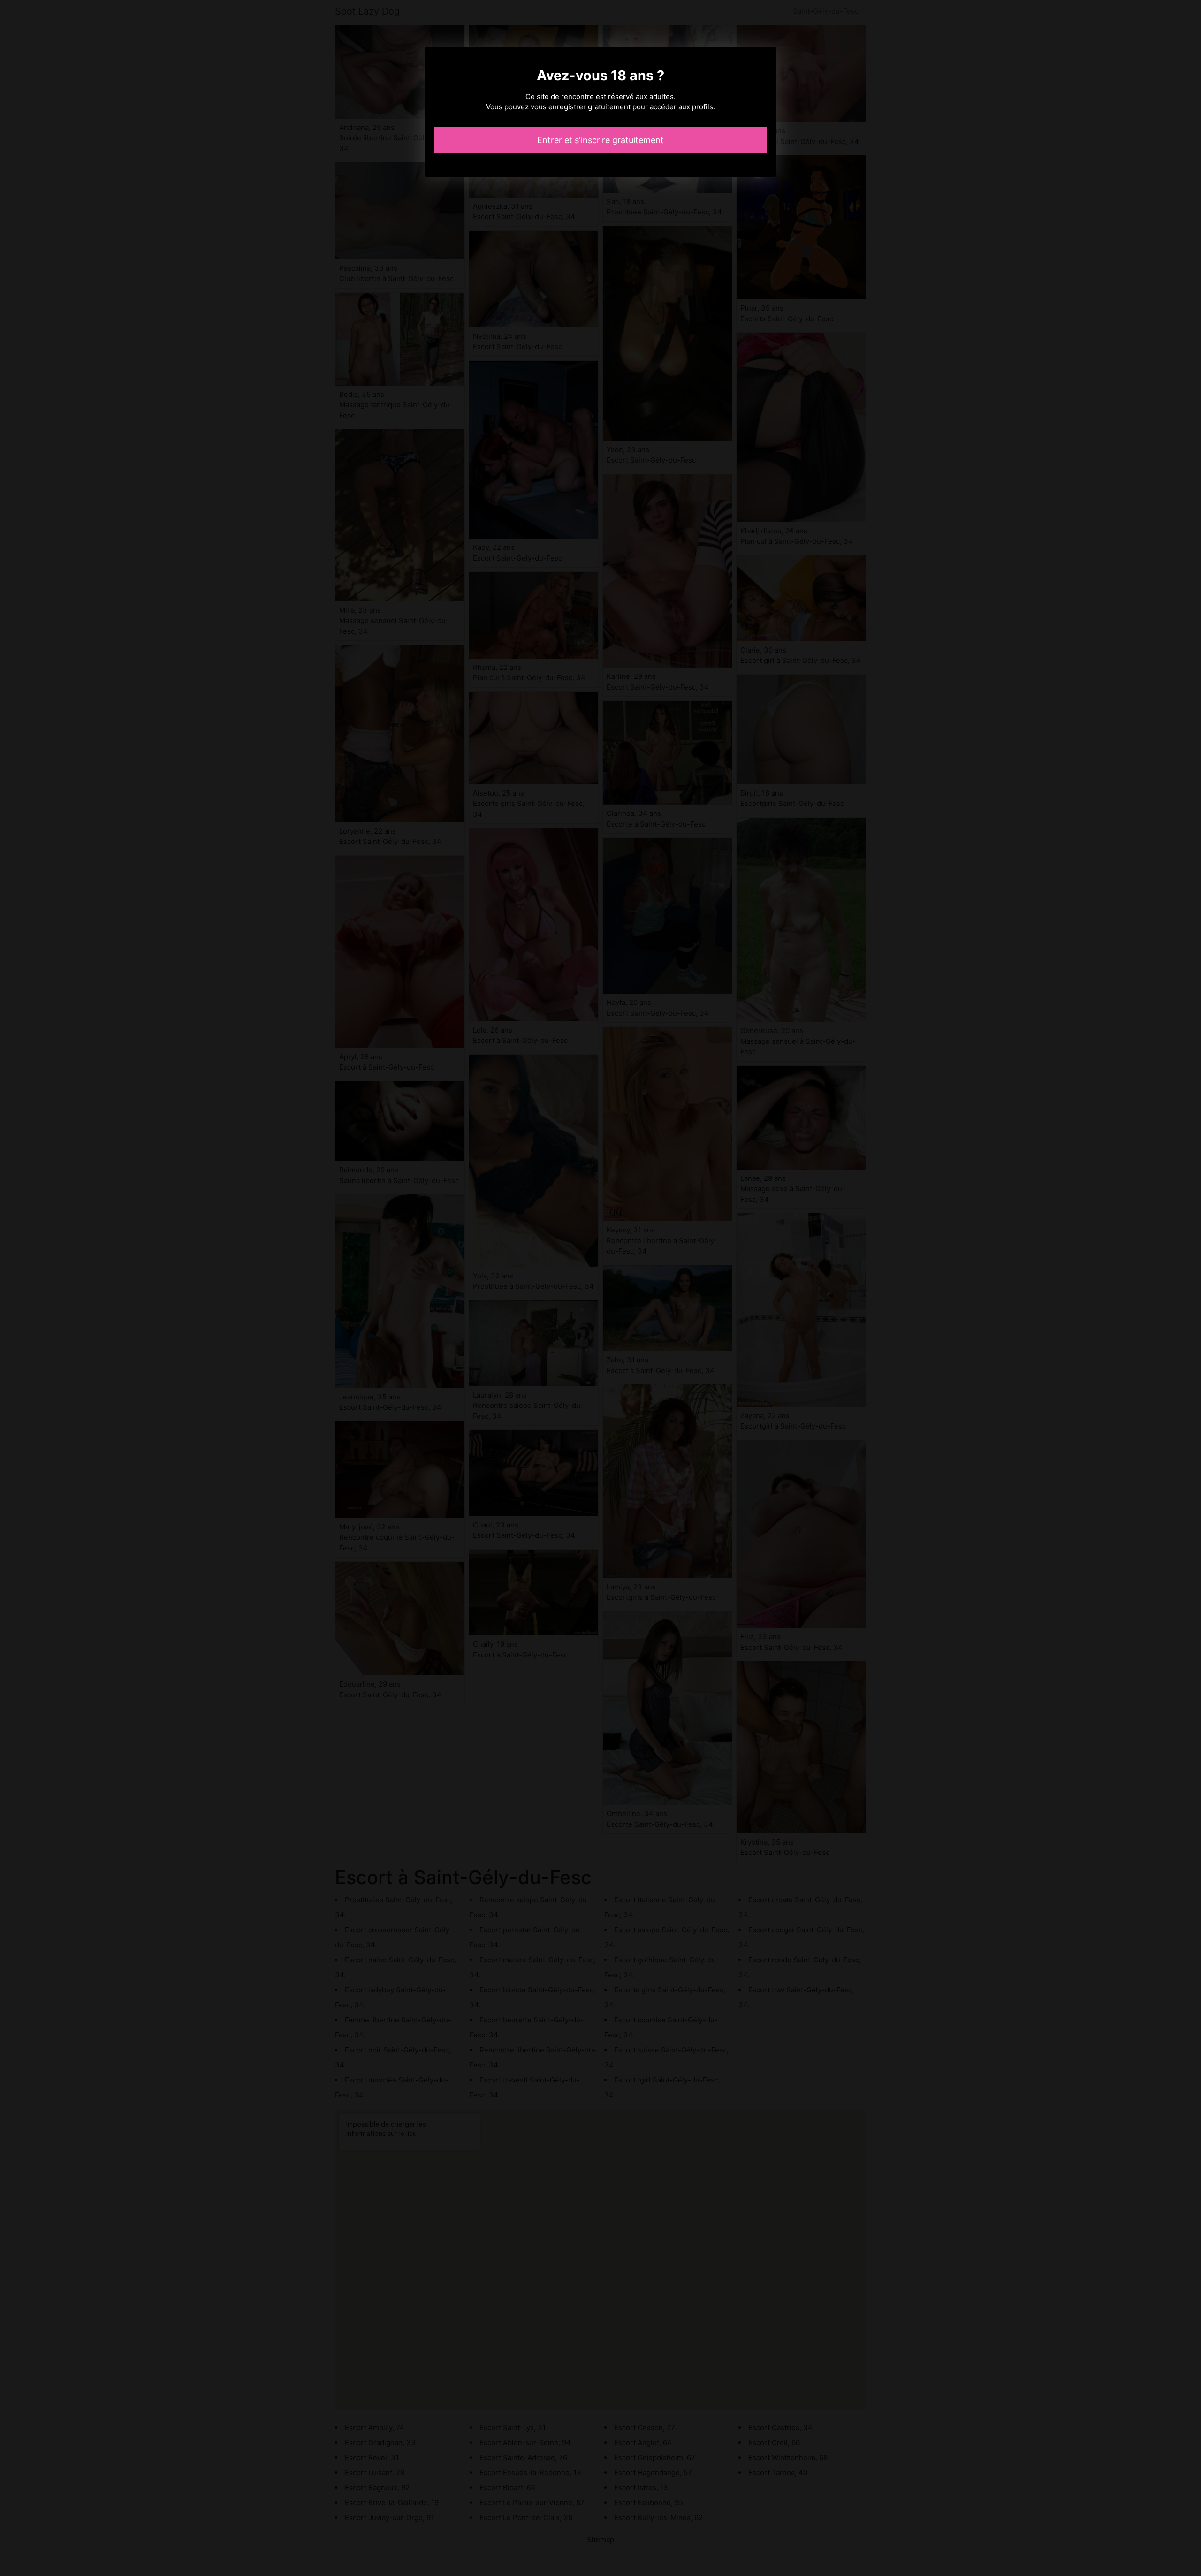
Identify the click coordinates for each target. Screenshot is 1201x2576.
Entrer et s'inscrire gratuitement (600, 140)
